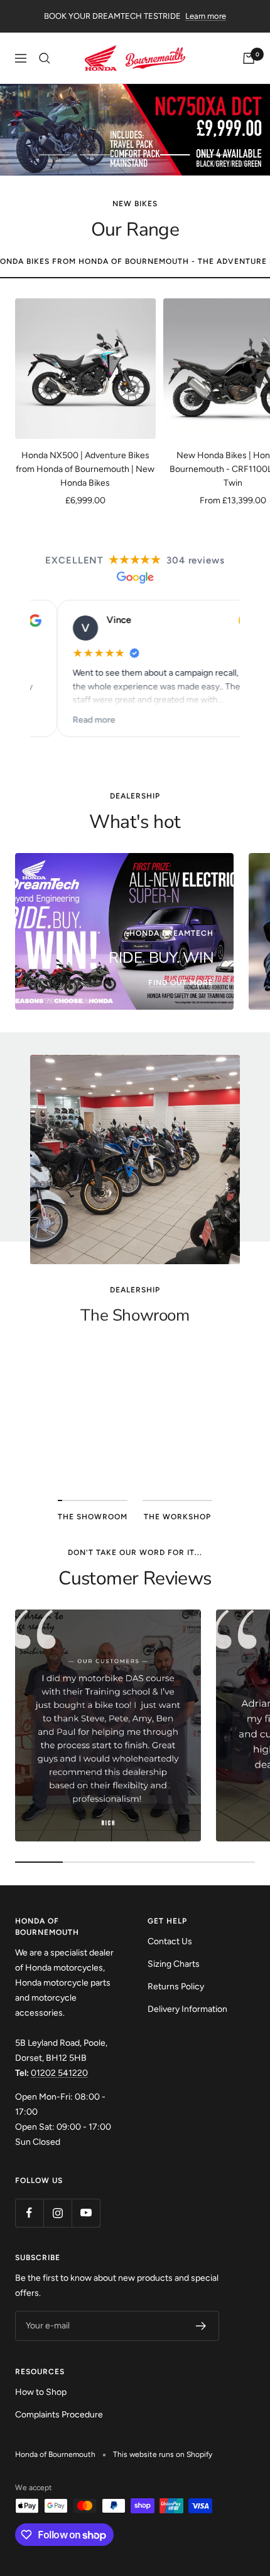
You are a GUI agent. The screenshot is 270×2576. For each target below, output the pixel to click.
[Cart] (249, 58)
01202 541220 (59, 2073)
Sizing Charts (174, 1964)
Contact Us (170, 1941)
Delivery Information (187, 2009)
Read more (67, 719)
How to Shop (41, 2392)
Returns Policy (176, 1987)
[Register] (201, 2326)
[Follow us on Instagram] (57, 2213)
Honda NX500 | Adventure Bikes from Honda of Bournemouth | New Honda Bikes (85, 469)
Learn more (206, 16)
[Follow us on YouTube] (86, 2213)
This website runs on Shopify (163, 2454)
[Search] (45, 58)
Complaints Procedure (59, 2415)
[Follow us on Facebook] (29, 2213)
